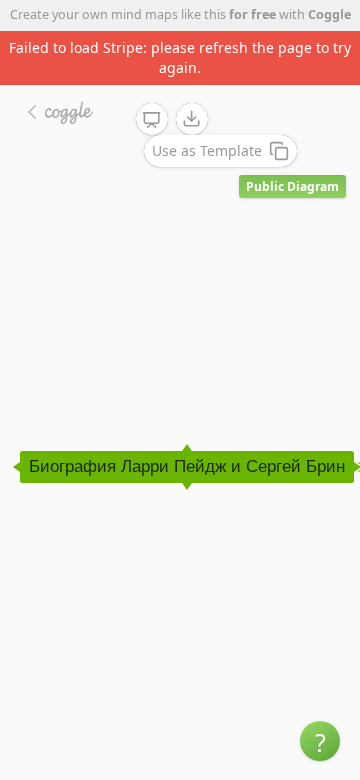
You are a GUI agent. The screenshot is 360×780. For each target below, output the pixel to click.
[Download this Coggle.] (192, 119)
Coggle (329, 14)
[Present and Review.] (152, 120)
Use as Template (207, 150)
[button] (320, 741)
